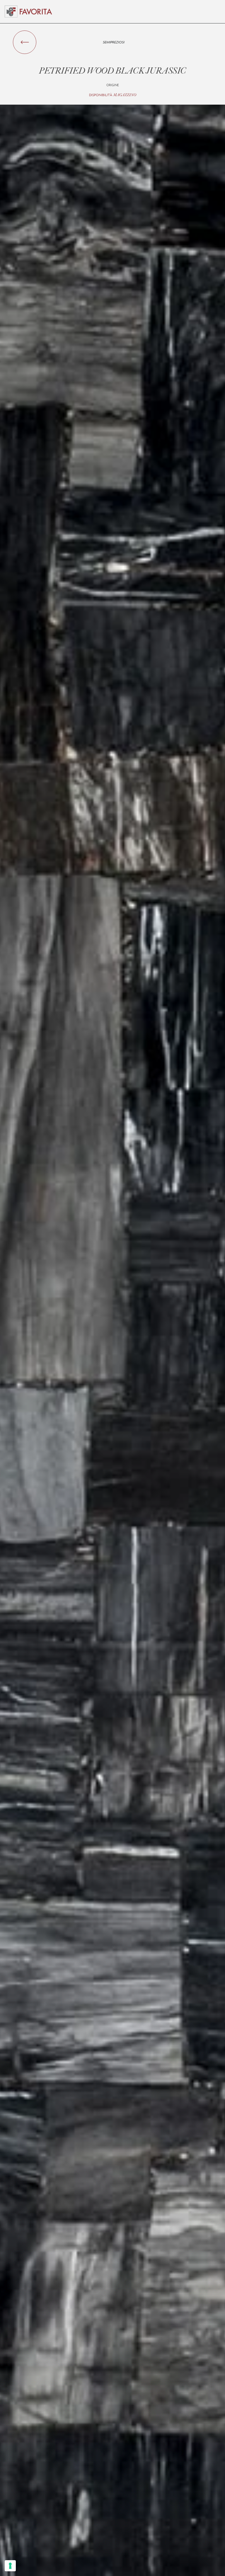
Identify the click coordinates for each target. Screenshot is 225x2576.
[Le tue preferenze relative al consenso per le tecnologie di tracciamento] (10, 2566)
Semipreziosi (114, 42)
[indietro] (25, 42)
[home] (36, 12)
